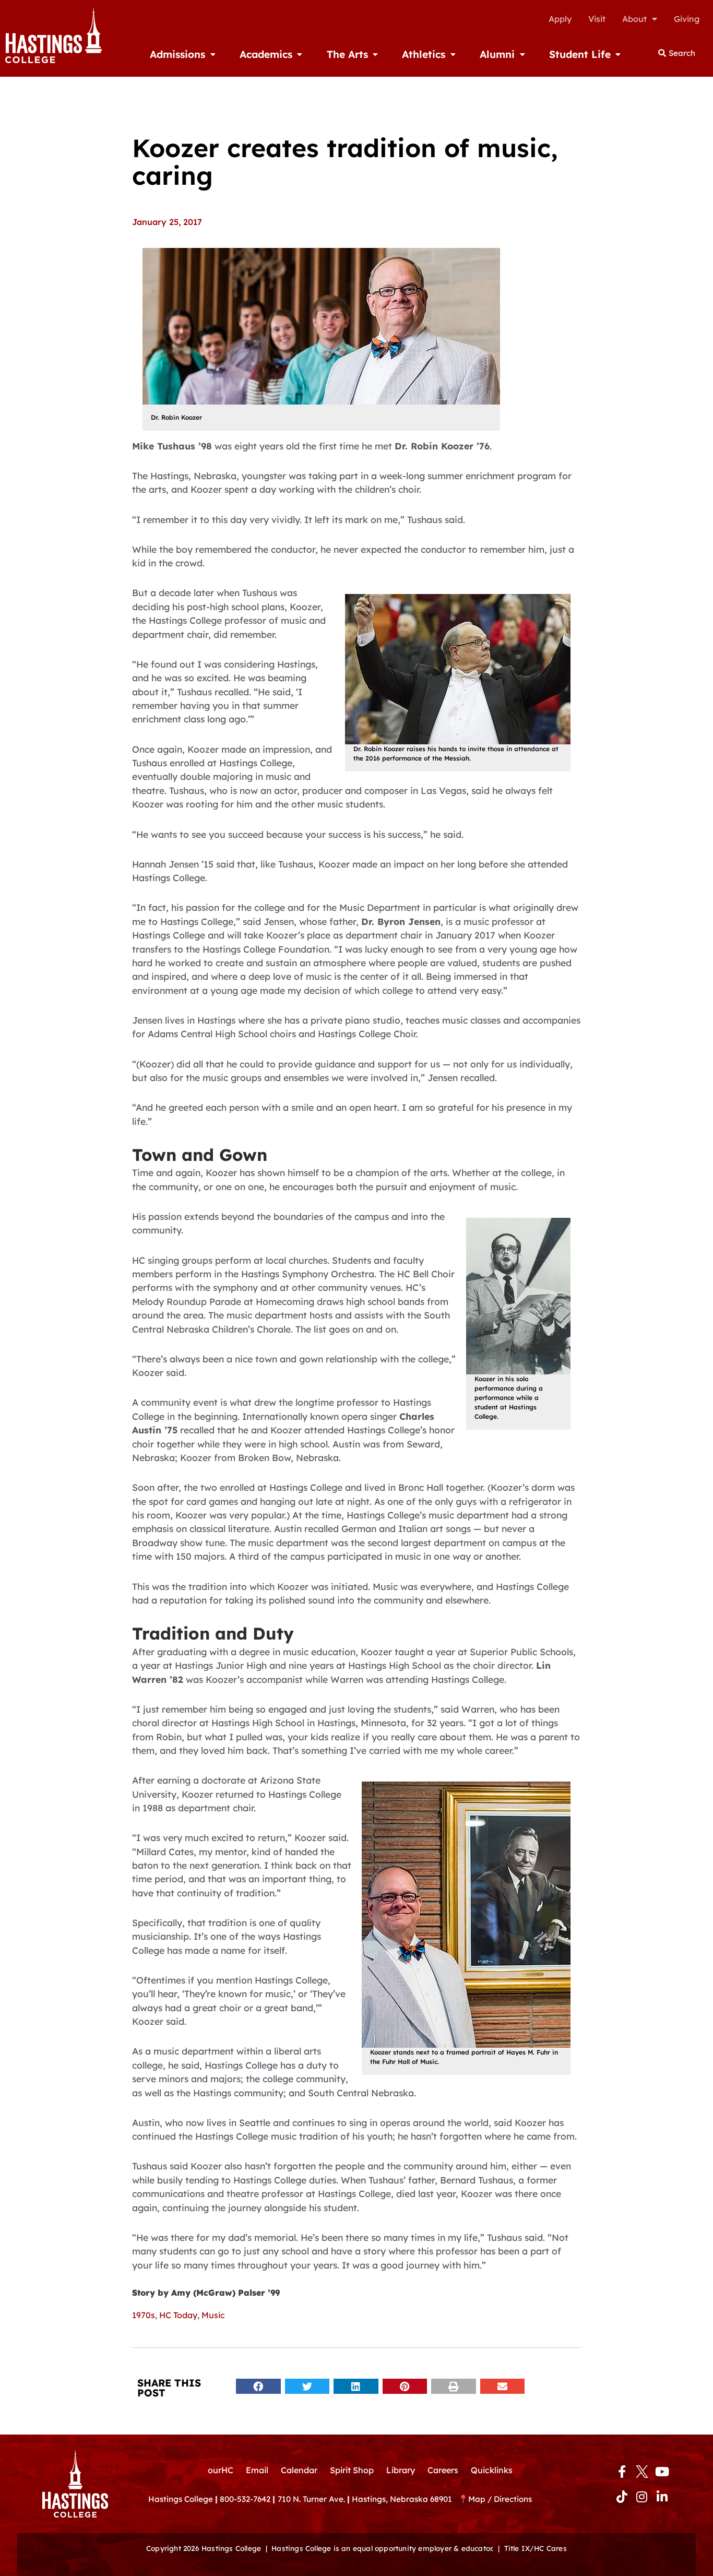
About (634, 19)
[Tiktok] (622, 2497)
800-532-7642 (245, 2499)
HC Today (178, 2315)
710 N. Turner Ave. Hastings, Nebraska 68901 (368, 2499)
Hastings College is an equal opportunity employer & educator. (382, 2548)
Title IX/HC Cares (536, 2548)
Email (257, 2470)
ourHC (221, 2470)
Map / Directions (500, 2499)
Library (401, 2470)
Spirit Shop (352, 2470)
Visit (597, 19)
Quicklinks (492, 2470)
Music (213, 2315)
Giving (687, 19)
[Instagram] (642, 2497)
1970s (144, 2315)
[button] (258, 2386)
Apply (560, 19)
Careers (443, 2470)
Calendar (299, 2470)
